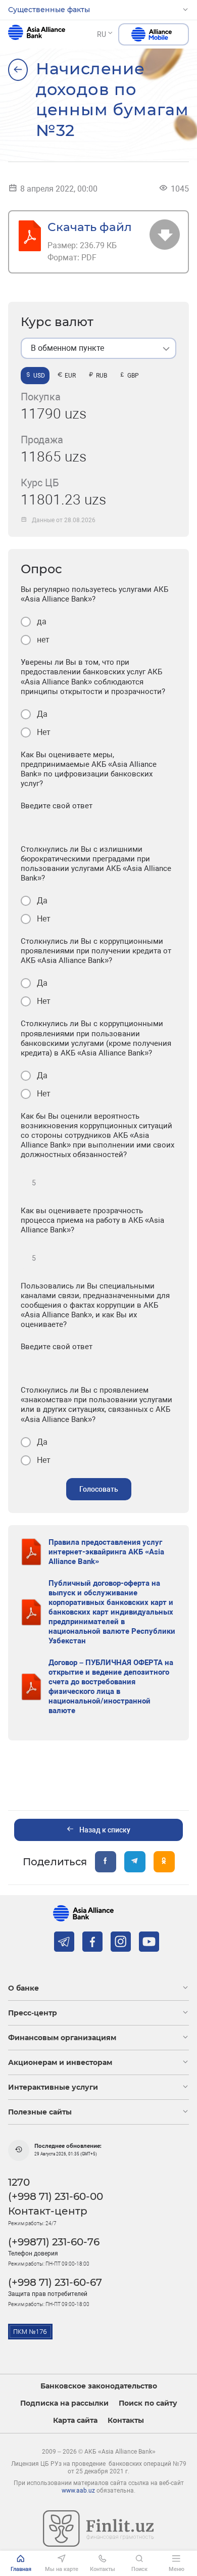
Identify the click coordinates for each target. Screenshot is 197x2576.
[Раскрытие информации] (18, 70)
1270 (19, 2182)
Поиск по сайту (148, 2403)
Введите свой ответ (57, 806)
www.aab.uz (78, 2491)
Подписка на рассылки (64, 2403)
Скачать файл (90, 227)
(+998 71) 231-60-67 (55, 2282)
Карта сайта (75, 2421)
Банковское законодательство (99, 2386)
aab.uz (37, 34)
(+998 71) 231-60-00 (56, 2196)
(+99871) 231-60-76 (54, 2242)
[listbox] (98, 348)
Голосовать (99, 1489)
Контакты (126, 2421)
